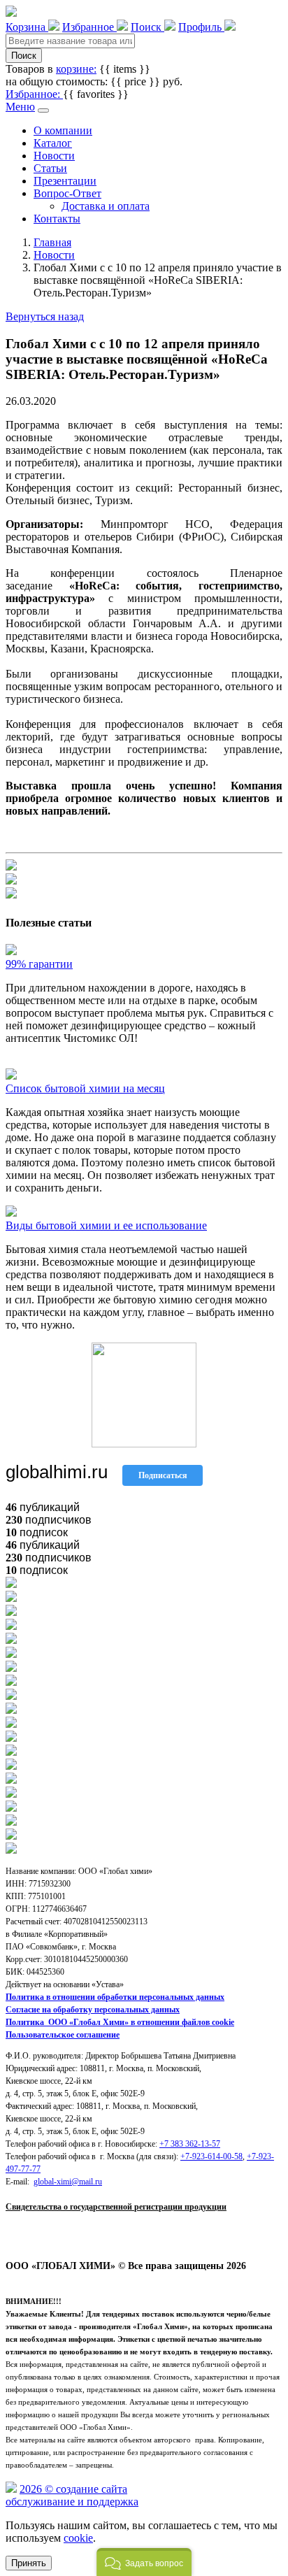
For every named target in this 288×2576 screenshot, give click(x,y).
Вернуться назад (45, 316)
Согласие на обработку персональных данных (93, 2010)
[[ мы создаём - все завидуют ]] (11, 2489)
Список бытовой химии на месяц (85, 1088)
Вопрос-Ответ (67, 193)
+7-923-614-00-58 (211, 2156)
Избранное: (34, 94)
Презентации (65, 181)
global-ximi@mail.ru (68, 2182)
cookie (78, 2538)
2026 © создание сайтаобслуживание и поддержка (72, 2495)
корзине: (76, 69)
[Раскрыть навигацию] (43, 110)
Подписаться (163, 1475)
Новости (54, 156)
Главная (52, 242)
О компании (63, 130)
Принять (29, 2563)
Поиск (24, 56)
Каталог (53, 143)
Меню (20, 107)
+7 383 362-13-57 (190, 2144)
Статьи (50, 168)
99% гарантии (39, 964)
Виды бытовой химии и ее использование (106, 1225)
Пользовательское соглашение (63, 2035)
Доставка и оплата (106, 206)
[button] (144, 2562)
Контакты (57, 219)
